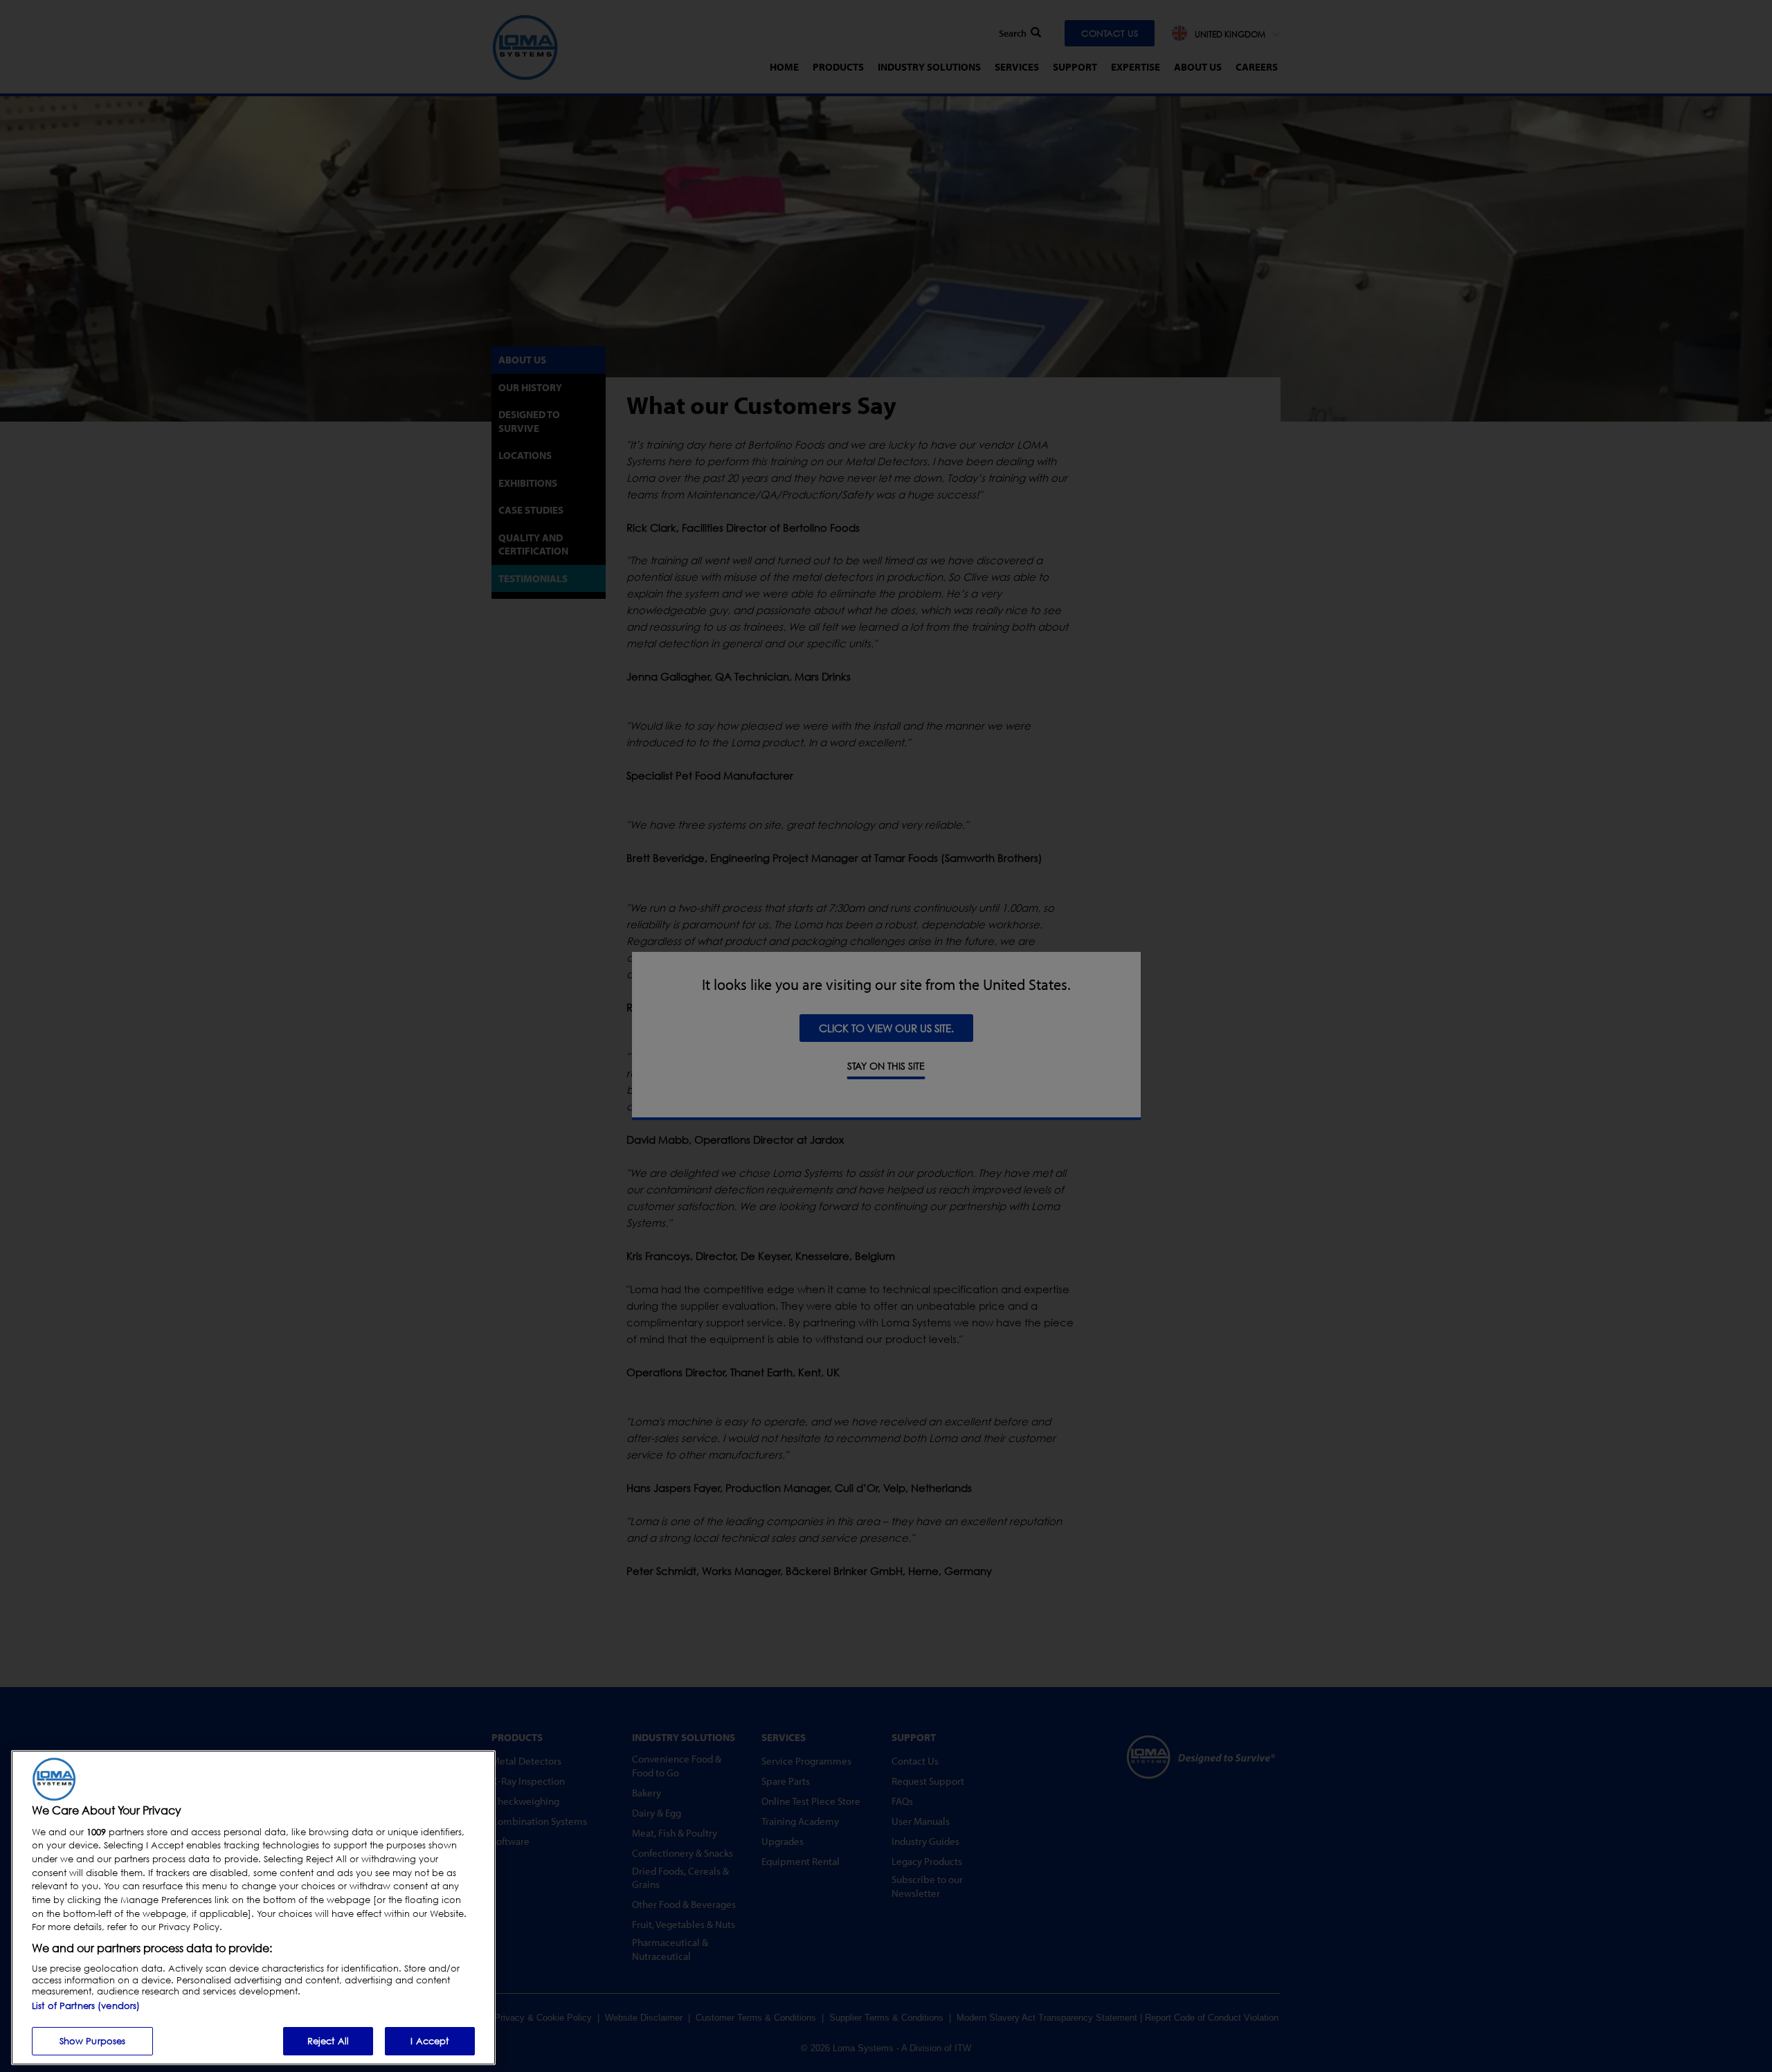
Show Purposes (93, 2040)
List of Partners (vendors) (86, 2005)
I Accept (430, 2040)
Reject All (328, 2040)
